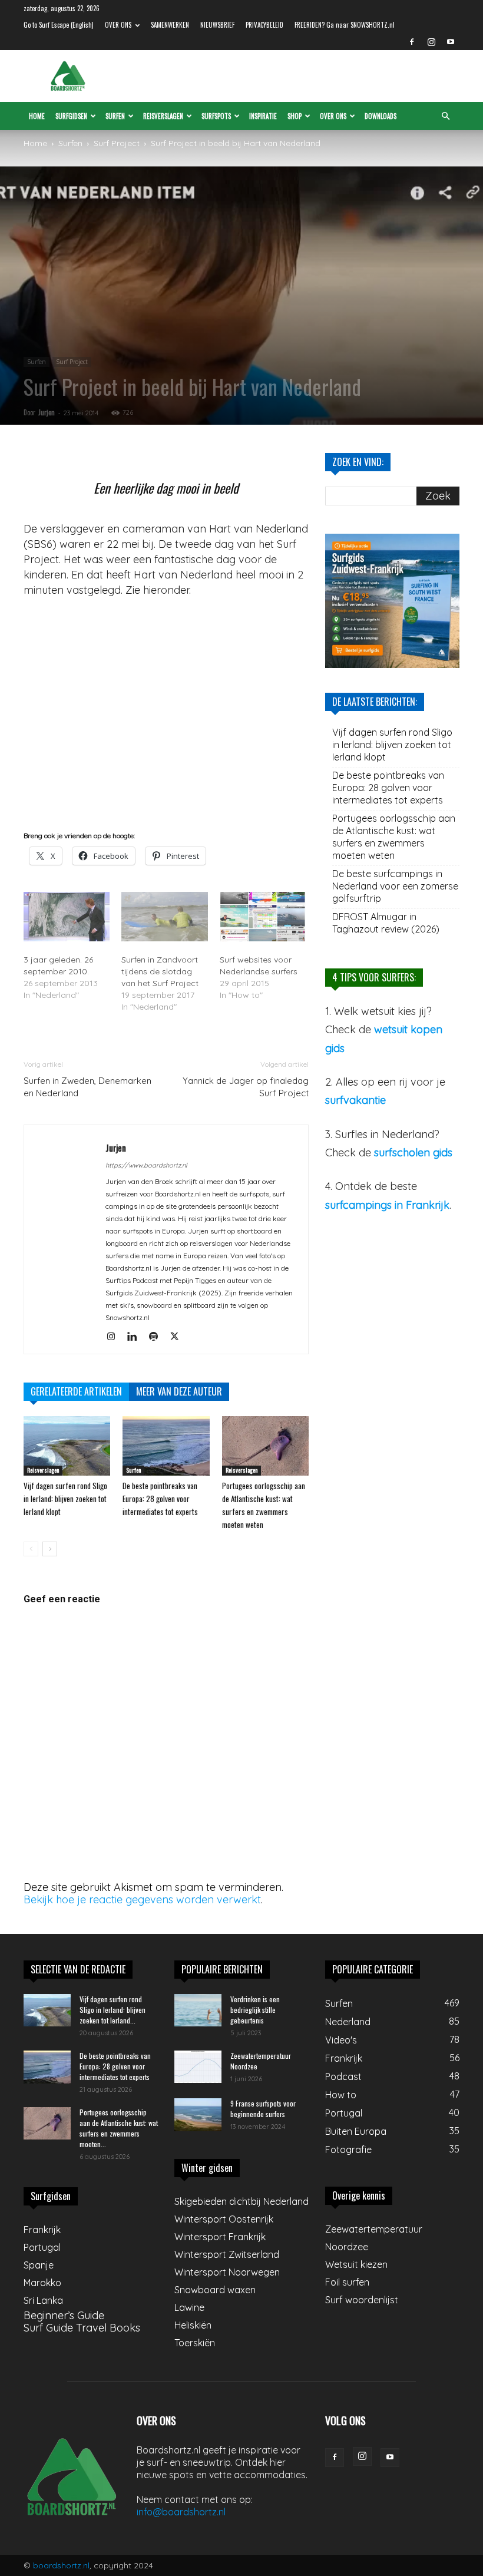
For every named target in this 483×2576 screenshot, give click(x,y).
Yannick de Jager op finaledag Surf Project (246, 1087)
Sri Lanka (43, 2300)
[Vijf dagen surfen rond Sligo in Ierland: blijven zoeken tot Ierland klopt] (67, 1446)
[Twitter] (179, 1337)
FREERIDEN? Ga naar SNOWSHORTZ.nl (345, 25)
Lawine (189, 2307)
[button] (445, 115)
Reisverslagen (163, 116)
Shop (295, 116)
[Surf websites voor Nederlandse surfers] (263, 917)
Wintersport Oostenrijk (224, 2219)
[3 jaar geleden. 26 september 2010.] (67, 917)
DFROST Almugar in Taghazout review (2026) (386, 923)
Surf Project (117, 143)
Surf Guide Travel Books (82, 2328)
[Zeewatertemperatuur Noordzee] (198, 2067)
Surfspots (216, 116)
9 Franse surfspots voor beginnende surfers (263, 2109)
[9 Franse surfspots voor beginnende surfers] (198, 2115)
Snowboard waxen (215, 2290)
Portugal (42, 2247)
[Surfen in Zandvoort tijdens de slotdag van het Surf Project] (164, 917)
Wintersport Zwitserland (227, 2254)
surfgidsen (71, 116)
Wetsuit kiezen (356, 2264)
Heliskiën (193, 2325)
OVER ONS (118, 25)
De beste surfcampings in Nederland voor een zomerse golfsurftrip (395, 886)
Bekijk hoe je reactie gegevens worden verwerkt (142, 1899)
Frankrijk (42, 2230)
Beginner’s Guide (64, 2315)
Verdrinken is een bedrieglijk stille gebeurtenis (255, 2010)
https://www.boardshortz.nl (146, 1165)
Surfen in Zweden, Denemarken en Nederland (87, 1087)
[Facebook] (412, 42)
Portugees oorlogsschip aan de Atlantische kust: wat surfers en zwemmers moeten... (119, 2128)
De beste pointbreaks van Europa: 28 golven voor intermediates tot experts (160, 1499)
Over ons (333, 116)
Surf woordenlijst (362, 2300)
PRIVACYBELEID (264, 25)
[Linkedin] (136, 1337)
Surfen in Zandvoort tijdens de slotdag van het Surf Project (160, 971)
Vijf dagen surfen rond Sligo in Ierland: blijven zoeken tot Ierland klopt (65, 1499)
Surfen (115, 116)
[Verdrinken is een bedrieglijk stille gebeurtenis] (198, 2010)
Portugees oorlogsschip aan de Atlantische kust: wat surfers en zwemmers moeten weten (394, 837)
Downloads (381, 116)
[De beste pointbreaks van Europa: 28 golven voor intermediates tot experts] (166, 1446)
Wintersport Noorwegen (227, 2272)
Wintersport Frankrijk (220, 2237)
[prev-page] (31, 1549)
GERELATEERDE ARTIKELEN (76, 1391)
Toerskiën (195, 2343)
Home (37, 116)
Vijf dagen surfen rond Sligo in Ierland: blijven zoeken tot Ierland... (113, 2010)
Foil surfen (347, 2282)
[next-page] (50, 1549)
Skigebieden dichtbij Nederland (241, 2201)
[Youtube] (451, 42)
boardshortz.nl (61, 2565)
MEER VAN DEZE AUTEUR (179, 1391)
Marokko (42, 2283)
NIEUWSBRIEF (217, 25)
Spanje (39, 2265)
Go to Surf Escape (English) (59, 25)
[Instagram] (431, 42)
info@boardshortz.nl (181, 2512)
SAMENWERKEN (170, 25)
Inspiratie (263, 116)
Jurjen (47, 412)
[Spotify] (158, 1337)
